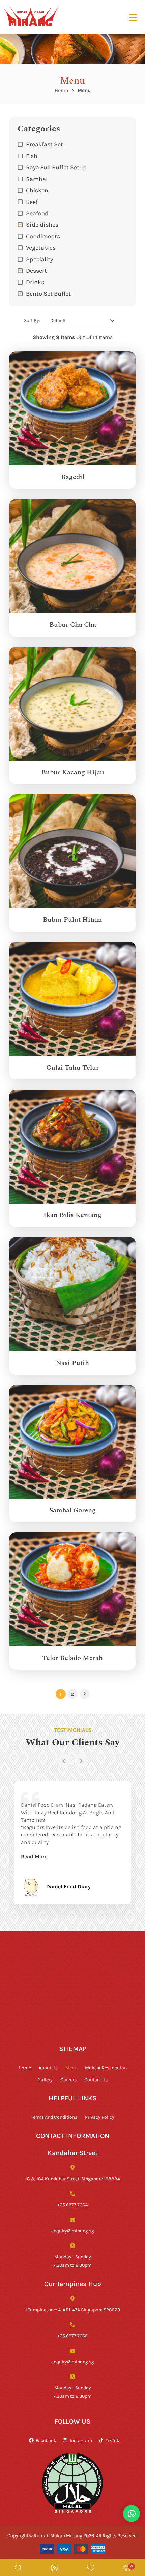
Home (61, 90)
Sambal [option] (37, 179)
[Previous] (64, 1761)
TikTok (112, 2440)
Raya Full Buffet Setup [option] (56, 167)
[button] (72, 282)
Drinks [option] (35, 282)
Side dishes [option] (42, 224)
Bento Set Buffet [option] (48, 293)
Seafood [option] (37, 213)
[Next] (81, 1761)
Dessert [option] (36, 270)
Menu (71, 2068)
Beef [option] (32, 202)
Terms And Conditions (54, 2117)
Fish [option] (32, 156)
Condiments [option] (43, 236)
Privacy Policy (100, 2117)
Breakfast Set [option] (45, 144)
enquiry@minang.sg (73, 2231)
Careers (68, 2079)
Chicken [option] (37, 190)
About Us (48, 2068)
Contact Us (96, 2079)
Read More (34, 1856)
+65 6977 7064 (72, 2205)
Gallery (45, 2079)
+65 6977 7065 (72, 2336)
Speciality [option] (39, 259)
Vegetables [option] (41, 247)
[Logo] (31, 17)
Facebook (46, 2440)
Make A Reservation (106, 2068)
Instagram (81, 2440)
